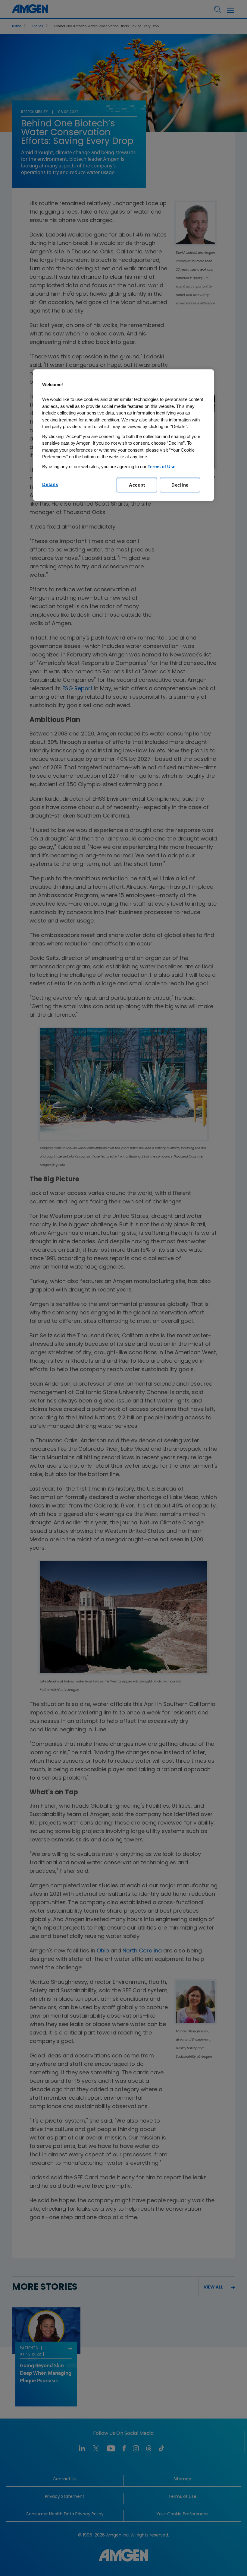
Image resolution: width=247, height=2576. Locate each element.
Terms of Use (161, 467)
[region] (123, 435)
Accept (137, 485)
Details (50, 485)
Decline (180, 485)
